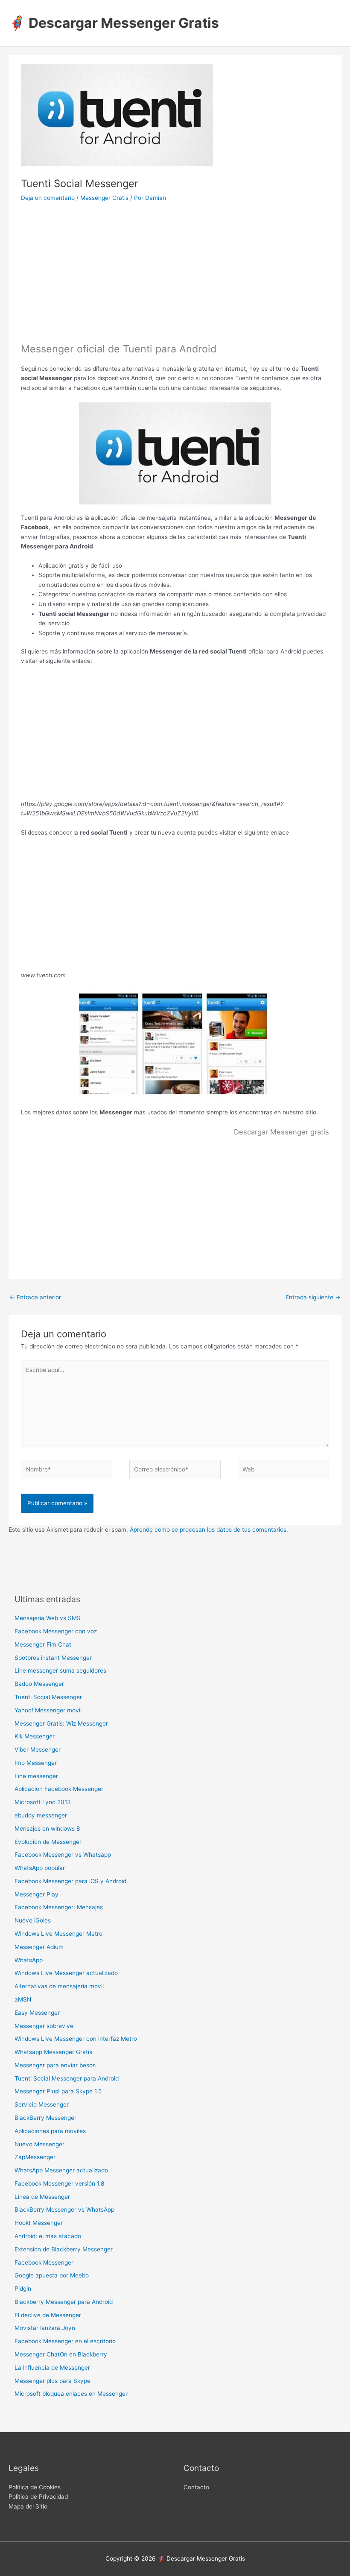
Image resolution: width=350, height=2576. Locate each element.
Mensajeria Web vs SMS (48, 1618)
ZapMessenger (35, 2157)
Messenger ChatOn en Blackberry (61, 2354)
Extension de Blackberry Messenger (64, 2249)
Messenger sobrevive (44, 2026)
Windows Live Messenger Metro (58, 1934)
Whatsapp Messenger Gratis (53, 2052)
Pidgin (23, 2289)
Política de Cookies (35, 2487)
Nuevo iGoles (33, 1920)
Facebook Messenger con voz (56, 1631)
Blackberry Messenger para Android (64, 2302)
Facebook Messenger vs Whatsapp (63, 1855)
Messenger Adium (39, 1947)
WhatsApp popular (40, 1868)
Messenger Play (36, 1894)
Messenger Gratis (104, 198)
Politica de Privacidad (38, 2497)
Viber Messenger (38, 1750)
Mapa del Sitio (28, 2506)
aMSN (23, 1999)
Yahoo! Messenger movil (48, 1710)
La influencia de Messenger (52, 2368)
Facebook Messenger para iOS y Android (70, 1881)
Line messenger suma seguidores (60, 1670)
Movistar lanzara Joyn (45, 2328)
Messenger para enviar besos (55, 2065)
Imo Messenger (36, 1763)
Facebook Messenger (44, 2262)
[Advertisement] (175, 278)
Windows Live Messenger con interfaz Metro (76, 2039)
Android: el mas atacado (48, 2236)
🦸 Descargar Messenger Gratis (114, 23)
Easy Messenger (37, 2013)
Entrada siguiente (313, 1297)
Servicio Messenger (42, 2104)
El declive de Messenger (48, 2315)
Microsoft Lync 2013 (43, 1802)
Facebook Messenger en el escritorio (65, 2341)
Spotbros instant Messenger (53, 1658)
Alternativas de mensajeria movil (59, 1986)
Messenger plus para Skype (52, 2381)
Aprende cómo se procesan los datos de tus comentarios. (209, 1530)
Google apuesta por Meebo (52, 2275)
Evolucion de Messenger (48, 1842)
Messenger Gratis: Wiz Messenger (61, 1723)
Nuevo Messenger (39, 2144)
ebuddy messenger (41, 1815)
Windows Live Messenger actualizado (66, 1973)
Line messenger (36, 1776)
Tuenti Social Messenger (48, 1697)
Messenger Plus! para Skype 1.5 (58, 2091)
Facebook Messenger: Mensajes (59, 1907)
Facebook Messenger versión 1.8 (59, 2183)
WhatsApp (29, 1960)
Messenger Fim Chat (43, 1644)
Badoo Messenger (39, 1684)
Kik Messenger (35, 1736)
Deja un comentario (48, 198)
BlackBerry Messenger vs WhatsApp (64, 2210)
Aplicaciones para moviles (50, 2131)
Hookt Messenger (39, 2223)
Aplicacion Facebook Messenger (59, 1789)
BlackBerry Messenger (45, 2118)
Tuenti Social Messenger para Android (67, 2078)
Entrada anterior (35, 1297)
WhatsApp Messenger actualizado (61, 2170)
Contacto (196, 2487)
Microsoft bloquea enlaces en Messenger (71, 2394)
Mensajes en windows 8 (47, 1829)
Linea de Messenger (42, 2197)
